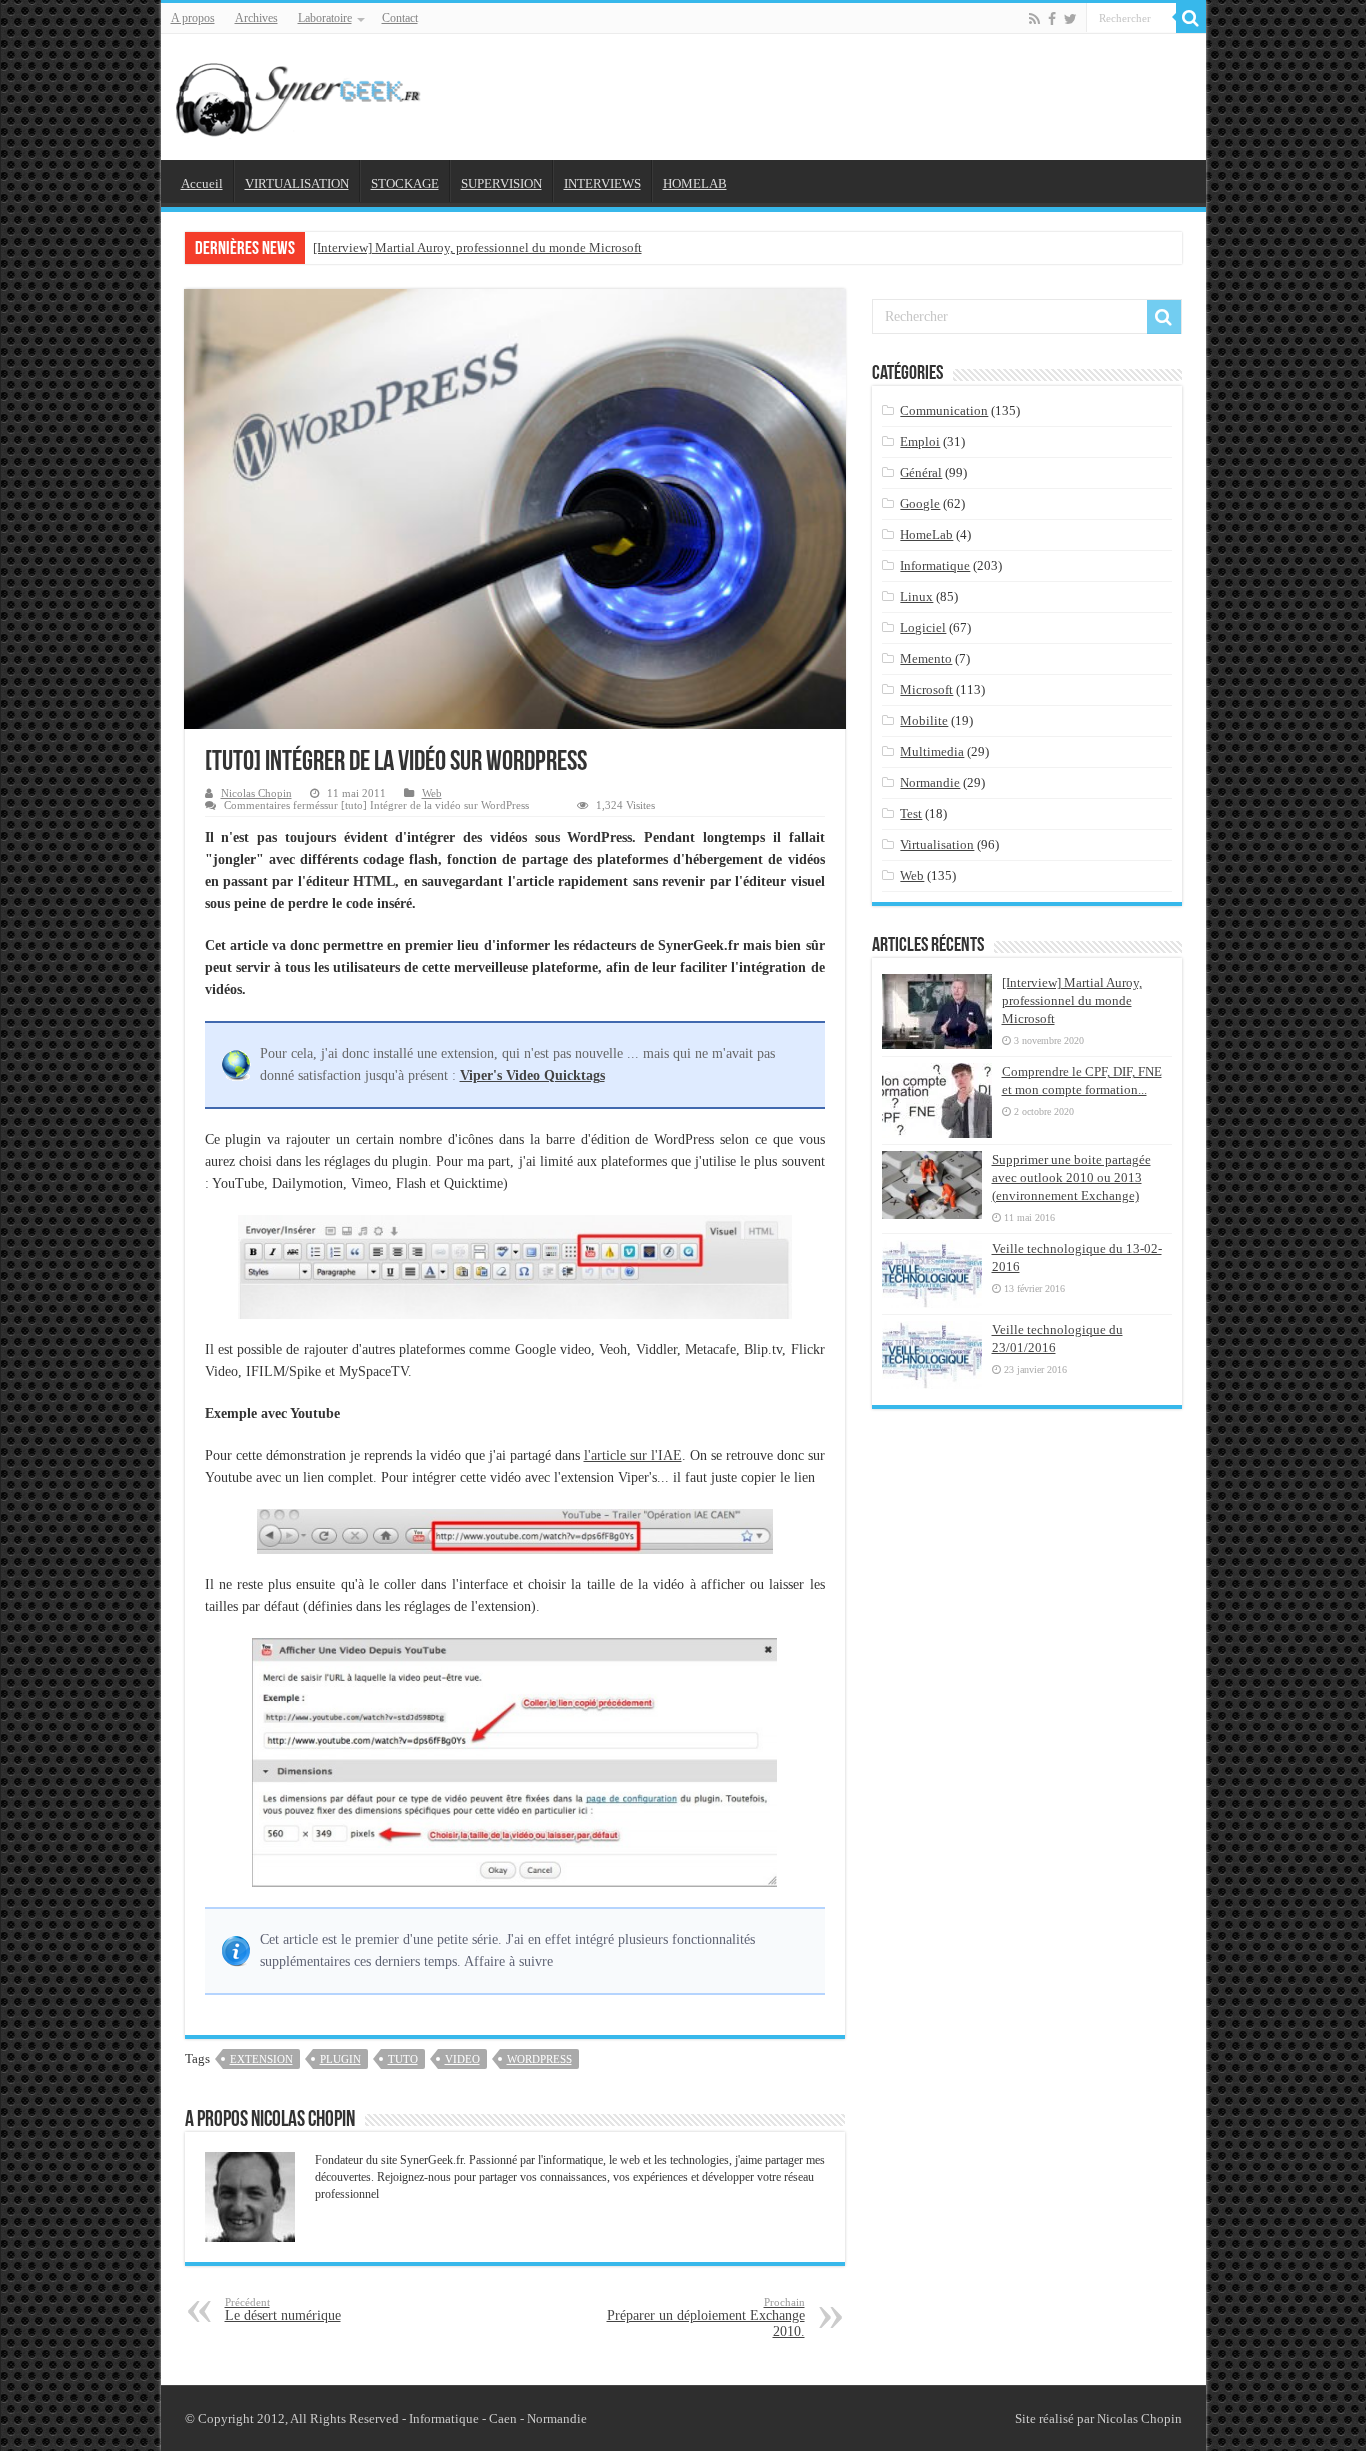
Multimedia (932, 751)
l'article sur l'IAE (633, 1455)
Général (921, 472)
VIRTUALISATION (297, 183)
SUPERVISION (501, 183)
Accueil (202, 183)
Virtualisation (937, 844)
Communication (944, 410)
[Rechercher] (1191, 18)
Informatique (935, 565)
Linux (916, 596)
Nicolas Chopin (256, 793)
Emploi (920, 441)
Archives (256, 18)
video (462, 2059)
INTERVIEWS (602, 183)
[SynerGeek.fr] (301, 93)
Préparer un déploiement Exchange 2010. (706, 2317)
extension (261, 2059)
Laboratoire (325, 18)
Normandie (930, 782)
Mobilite (924, 720)
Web (432, 793)
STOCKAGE (405, 183)
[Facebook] (1052, 19)
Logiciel (923, 627)
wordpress (539, 2059)
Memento (926, 658)
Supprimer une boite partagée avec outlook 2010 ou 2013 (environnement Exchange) (1071, 1177)
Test (911, 813)
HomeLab (926, 534)
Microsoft (926, 689)
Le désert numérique (283, 2309)
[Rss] (1034, 19)
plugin (340, 2059)
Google (920, 503)
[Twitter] (1070, 19)
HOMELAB (695, 183)
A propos (193, 18)
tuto (403, 2059)
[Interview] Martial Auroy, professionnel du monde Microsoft (477, 247)
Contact (400, 18)
